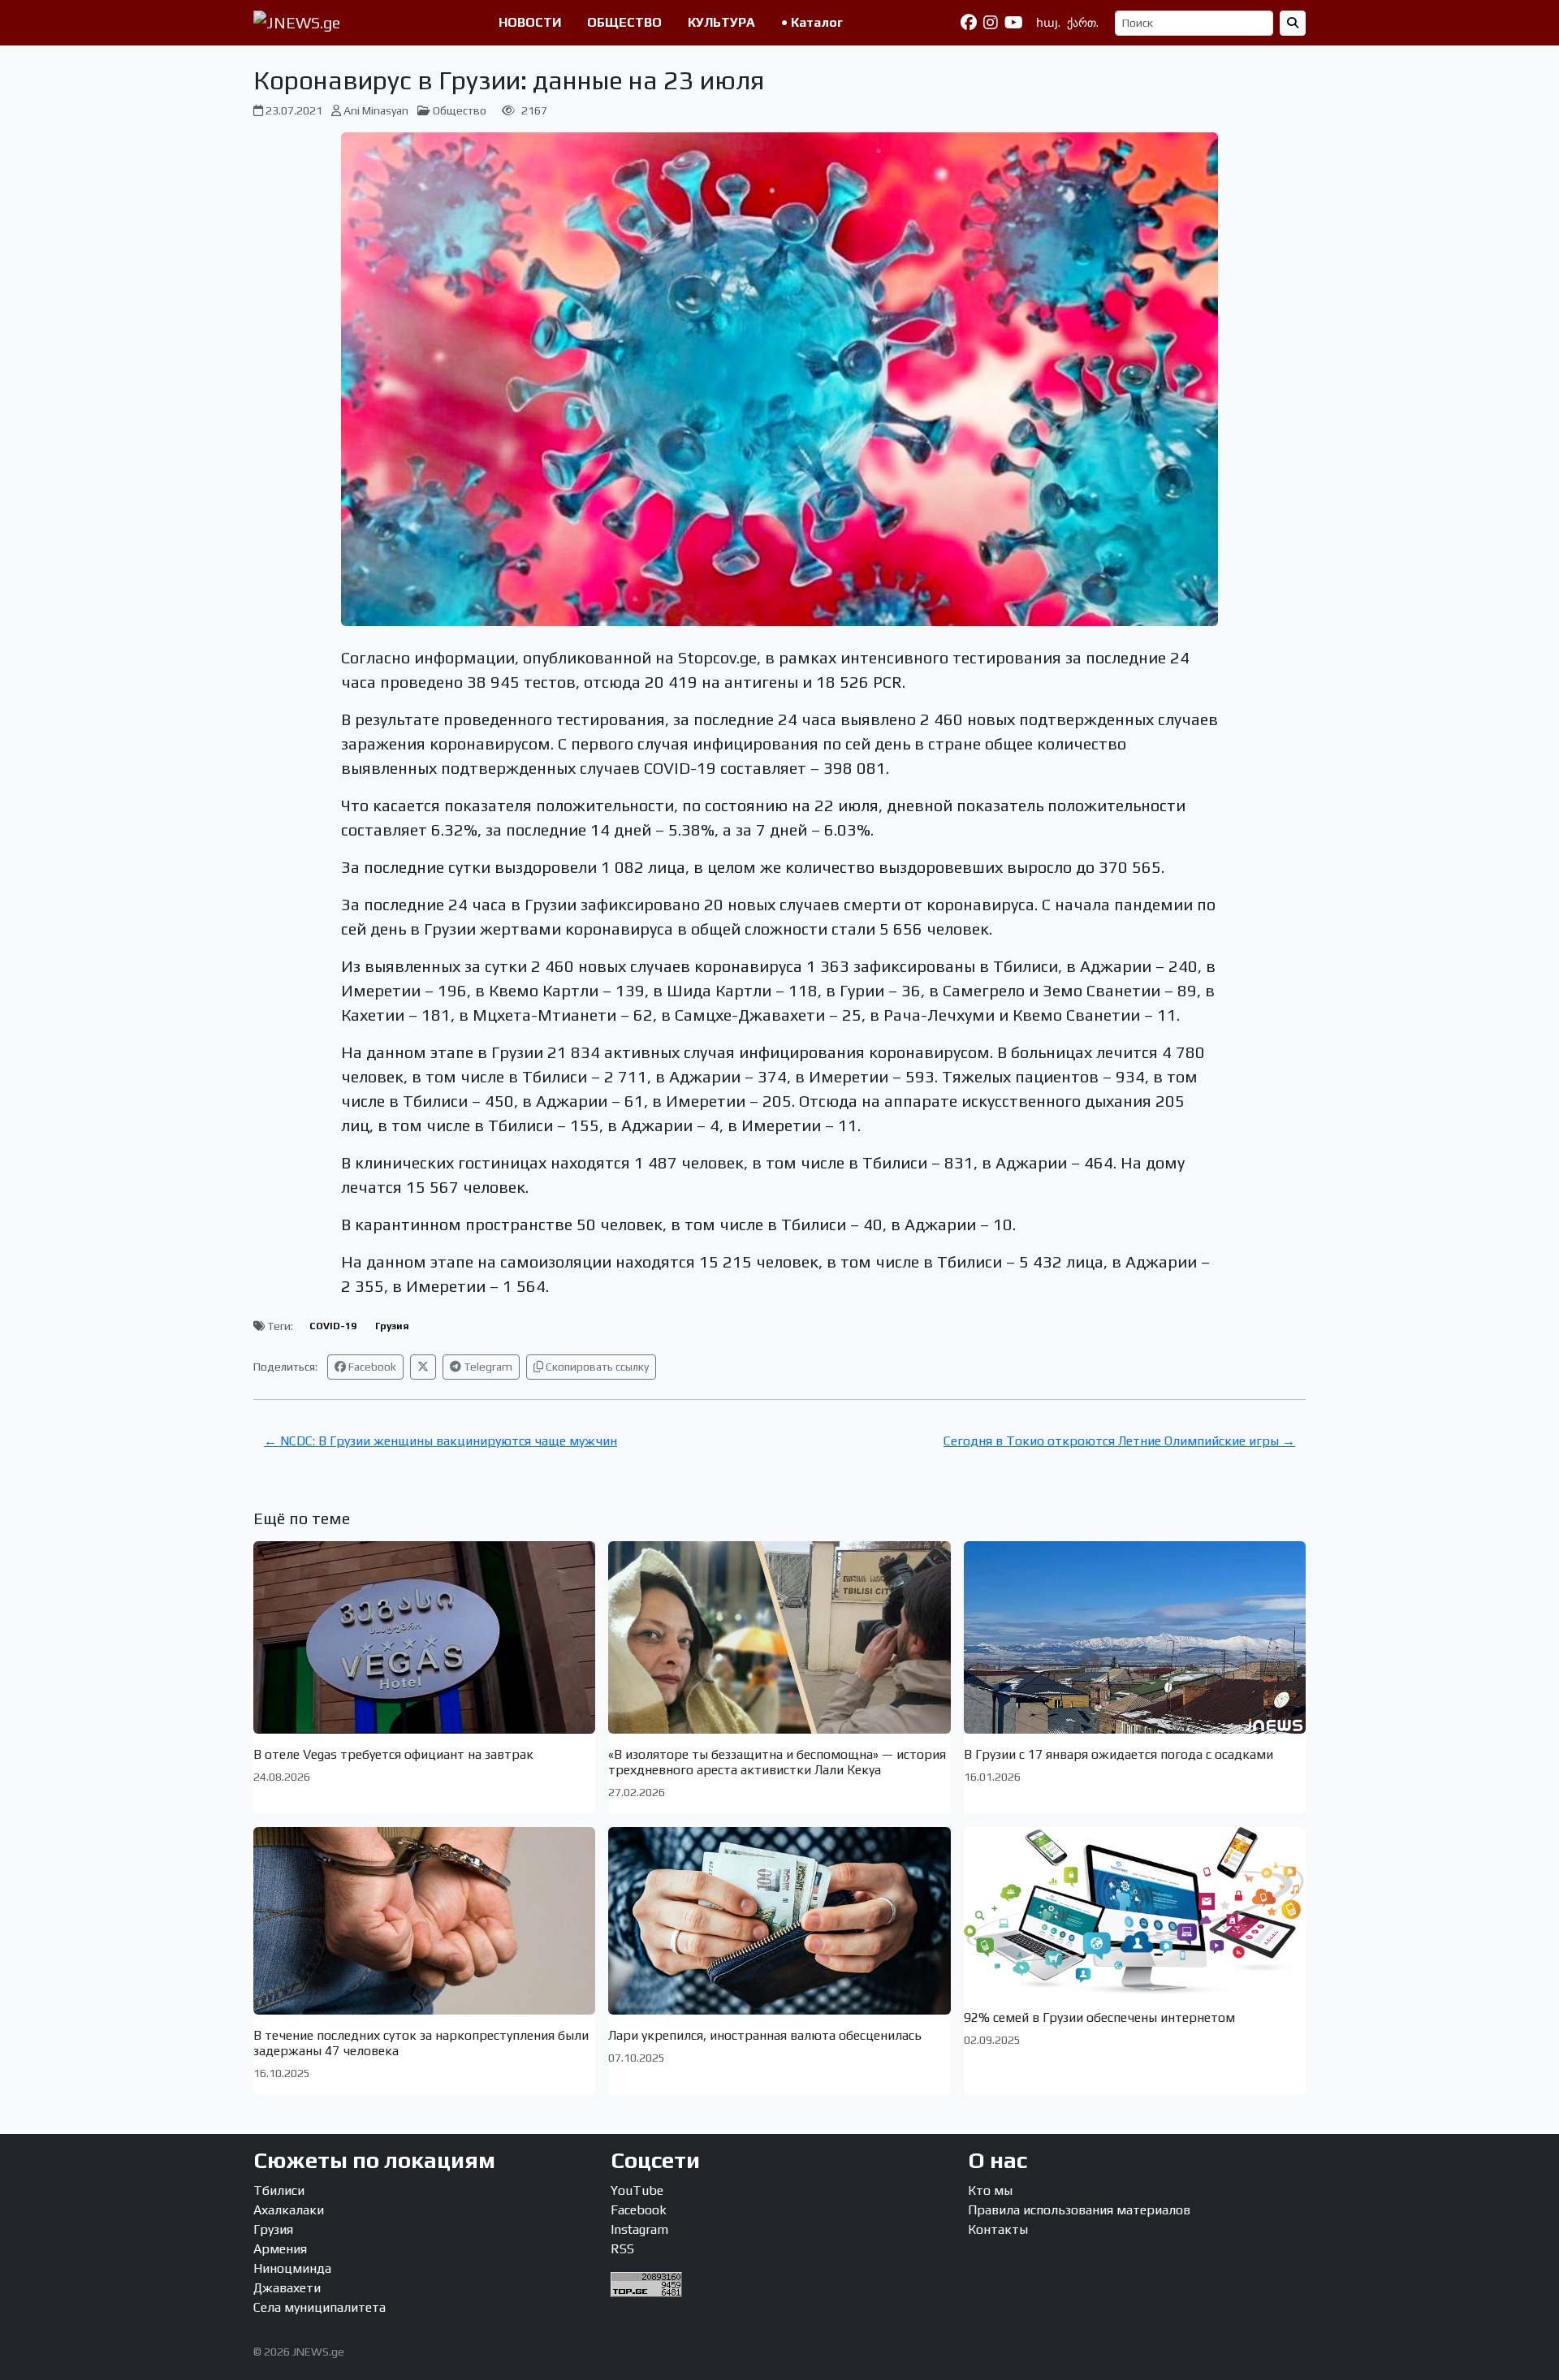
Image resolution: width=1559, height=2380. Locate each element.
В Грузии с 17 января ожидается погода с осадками (1119, 1754)
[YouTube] (1014, 23)
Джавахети (287, 2288)
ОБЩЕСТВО (624, 22)
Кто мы (990, 2190)
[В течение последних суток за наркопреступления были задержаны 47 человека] (424, 1920)
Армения (280, 2249)
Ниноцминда (292, 2268)
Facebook (371, 1367)
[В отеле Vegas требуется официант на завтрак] (424, 1637)
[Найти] (1293, 23)
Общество (460, 110)
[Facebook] (969, 23)
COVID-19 (333, 1326)
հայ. (1048, 23)
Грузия (392, 1326)
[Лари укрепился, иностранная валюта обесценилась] (779, 1920)
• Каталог (812, 22)
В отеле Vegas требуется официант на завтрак (393, 1754)
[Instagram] (991, 23)
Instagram (639, 2229)
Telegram (487, 1367)
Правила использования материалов (1079, 2210)
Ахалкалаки (289, 2210)
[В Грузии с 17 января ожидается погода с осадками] (1135, 1637)
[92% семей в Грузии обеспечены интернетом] (1135, 1912)
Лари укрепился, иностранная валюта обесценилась (765, 2035)
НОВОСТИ (530, 22)
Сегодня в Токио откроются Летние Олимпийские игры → (1119, 1441)
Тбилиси (279, 2190)
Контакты (998, 2229)
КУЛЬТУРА (721, 22)
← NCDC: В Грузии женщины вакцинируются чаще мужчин (440, 1441)
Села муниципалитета (320, 2307)
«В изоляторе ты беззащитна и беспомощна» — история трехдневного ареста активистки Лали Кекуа (777, 1762)
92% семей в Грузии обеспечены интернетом (1099, 2017)
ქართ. (1083, 23)
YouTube (637, 2190)
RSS (622, 2249)
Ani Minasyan (376, 110)
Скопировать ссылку (596, 1367)
